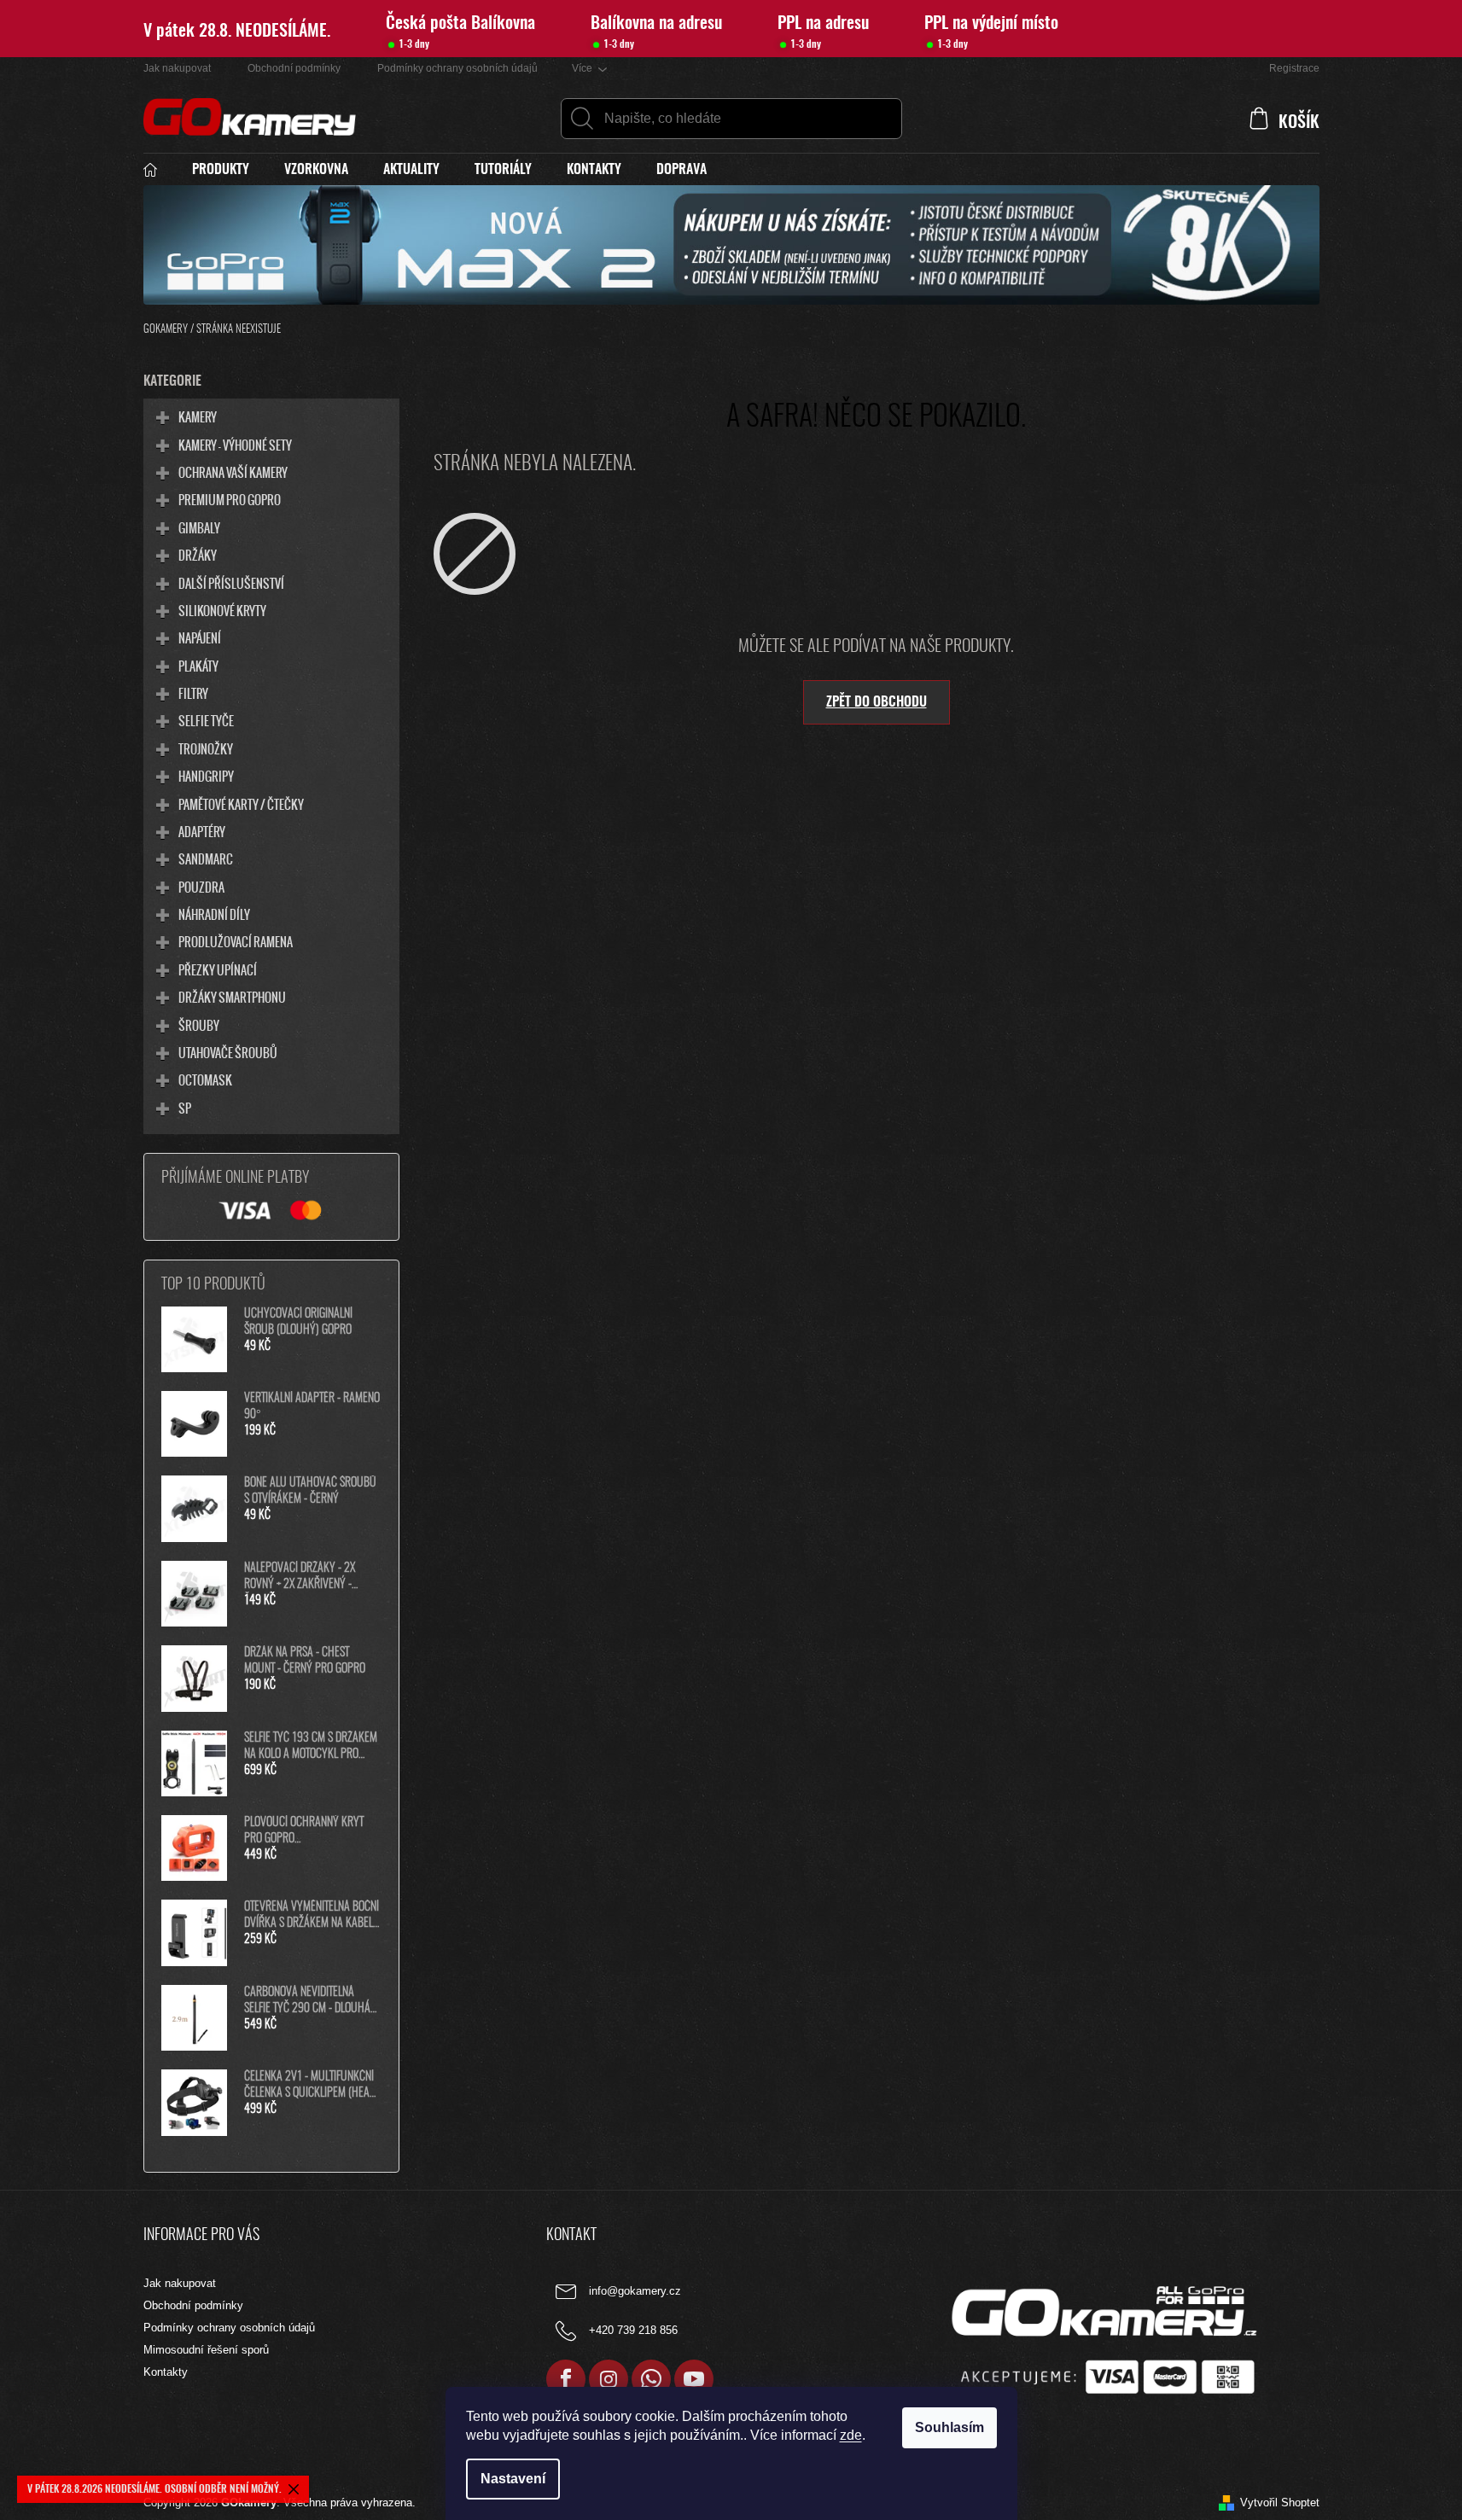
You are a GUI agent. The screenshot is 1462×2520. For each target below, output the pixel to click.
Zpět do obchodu (877, 702)
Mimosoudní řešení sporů (206, 2350)
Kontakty (166, 2372)
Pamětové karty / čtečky (241, 804)
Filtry (193, 693)
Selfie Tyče (206, 720)
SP (185, 1108)
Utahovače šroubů (228, 1052)
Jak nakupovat (177, 68)
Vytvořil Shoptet (1280, 2503)
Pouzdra (201, 887)
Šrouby (199, 1025)
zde (851, 2435)
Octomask (205, 1080)
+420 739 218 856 (633, 2331)
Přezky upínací (218, 969)
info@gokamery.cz (635, 2292)
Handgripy (206, 776)
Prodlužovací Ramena (236, 941)
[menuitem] (159, 170)
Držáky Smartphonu (232, 997)
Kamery (198, 416)
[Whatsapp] (651, 2379)
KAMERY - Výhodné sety (235, 445)
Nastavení (513, 2479)
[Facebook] (566, 2379)
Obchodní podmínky (294, 68)
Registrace (1294, 68)
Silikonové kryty (222, 610)
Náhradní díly (214, 914)
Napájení (200, 637)
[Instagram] (609, 2379)
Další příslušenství (231, 583)
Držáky (198, 555)
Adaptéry (202, 831)
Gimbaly (199, 527)
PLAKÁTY (198, 666)
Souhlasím (949, 2427)
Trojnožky (206, 748)
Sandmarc (206, 858)
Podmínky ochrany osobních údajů (457, 68)
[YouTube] (694, 2379)
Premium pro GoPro (230, 499)
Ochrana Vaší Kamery (233, 472)
